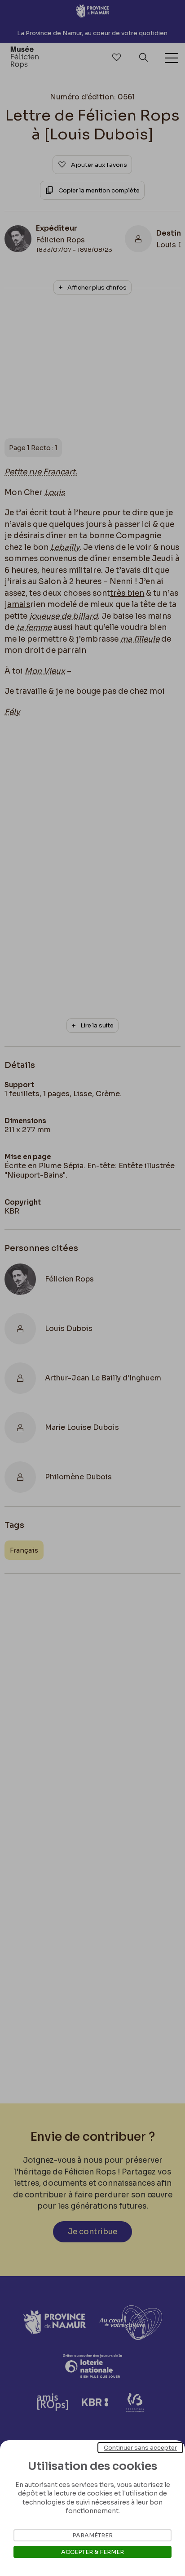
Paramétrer (92, 2535)
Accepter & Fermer (92, 2552)
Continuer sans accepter (140, 2448)
